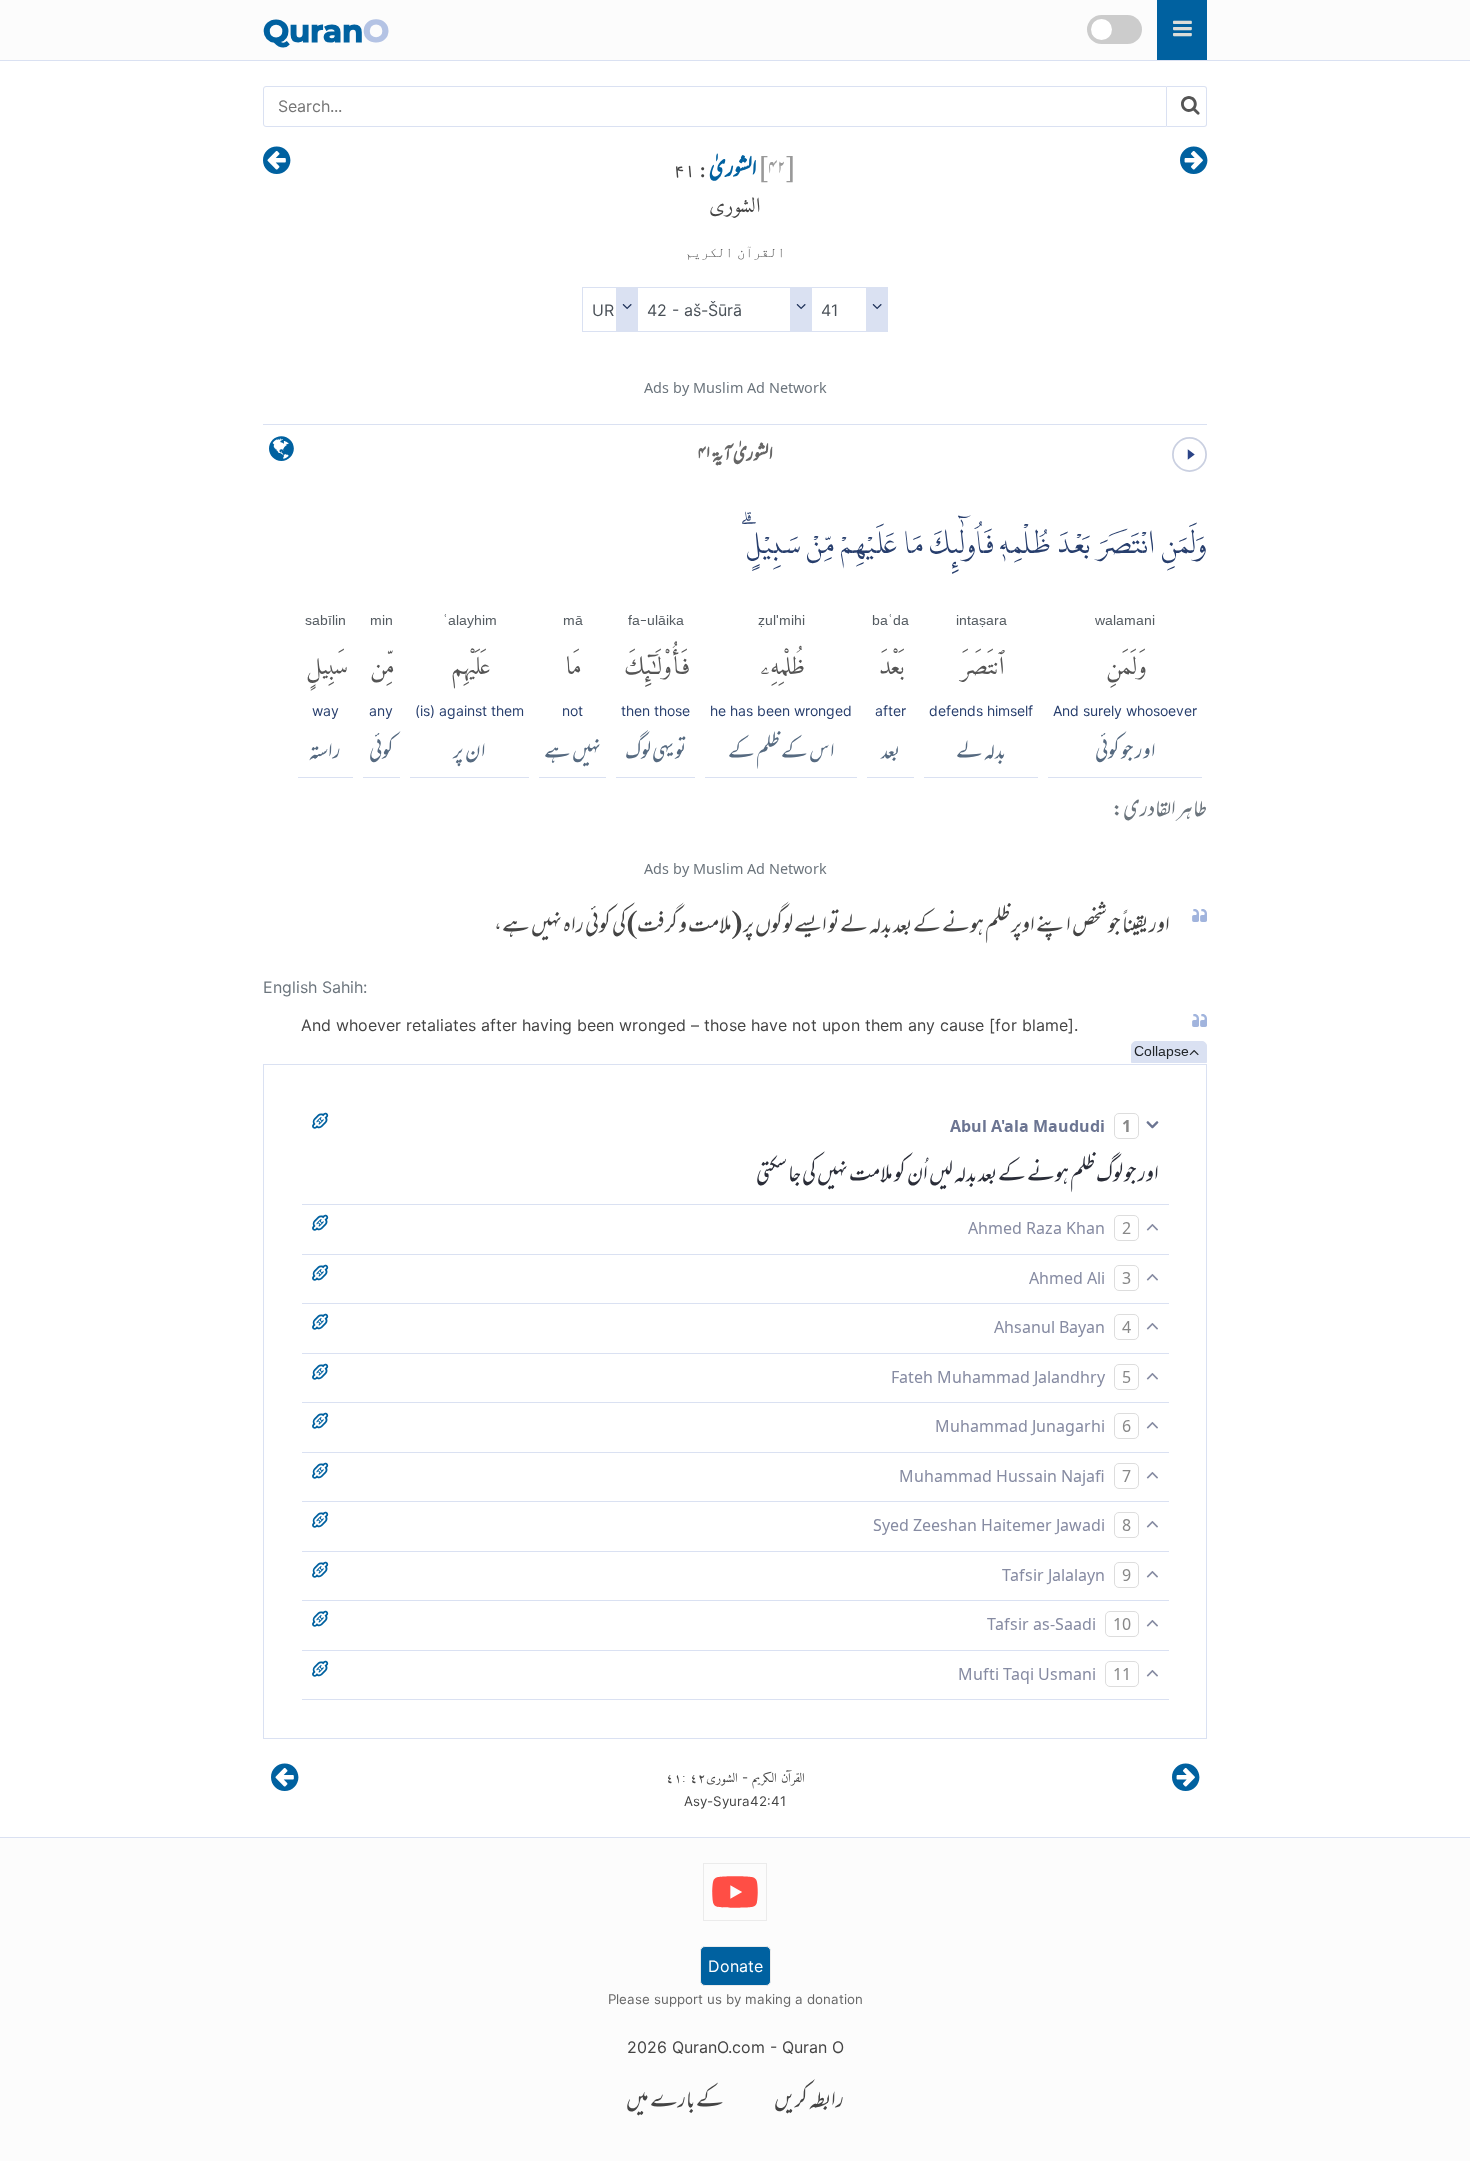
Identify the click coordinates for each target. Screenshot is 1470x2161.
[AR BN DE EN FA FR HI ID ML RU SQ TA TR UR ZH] (609, 309)
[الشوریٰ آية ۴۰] (1193, 162)
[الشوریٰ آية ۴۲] (276, 162)
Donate (735, 1966)
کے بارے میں (675, 2102)
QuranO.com (718, 2047)
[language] (281, 453)
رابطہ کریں (809, 2102)
